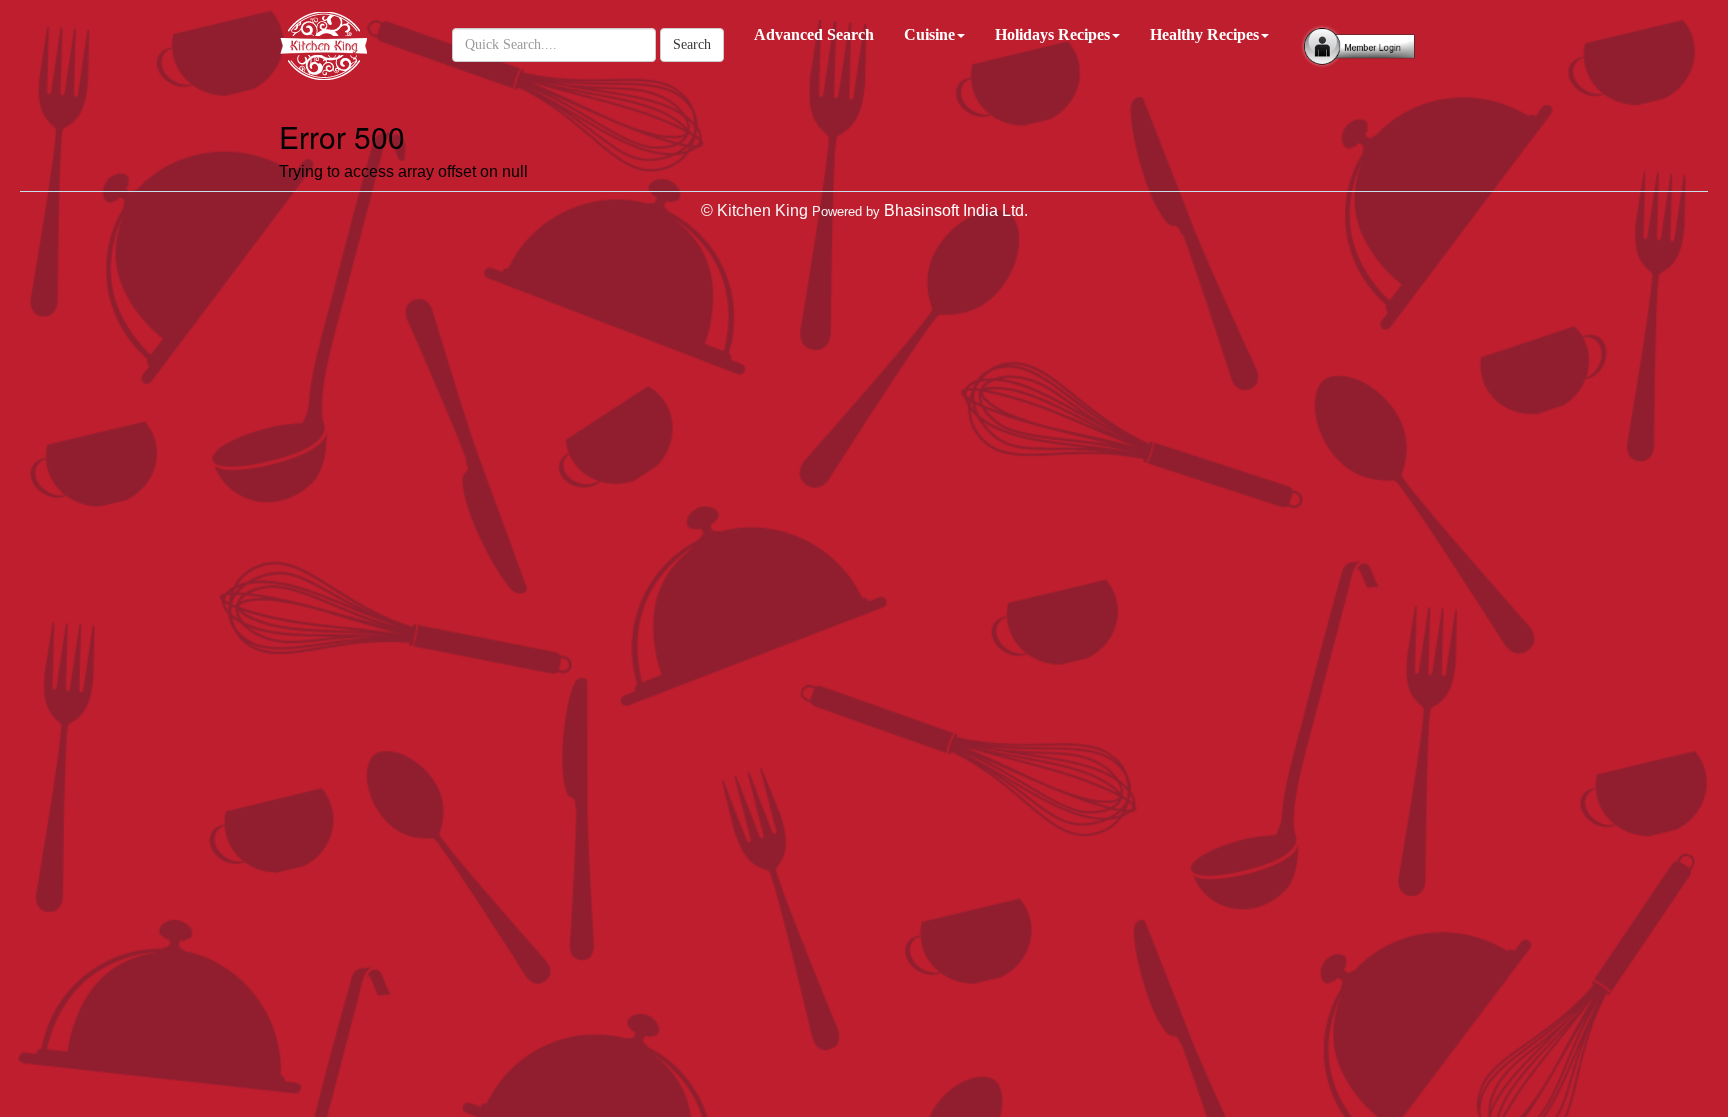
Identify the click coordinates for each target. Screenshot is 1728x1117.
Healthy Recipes (1204, 34)
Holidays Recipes (1052, 34)
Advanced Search (814, 34)
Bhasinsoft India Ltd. (956, 210)
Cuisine (929, 34)
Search (692, 44)
